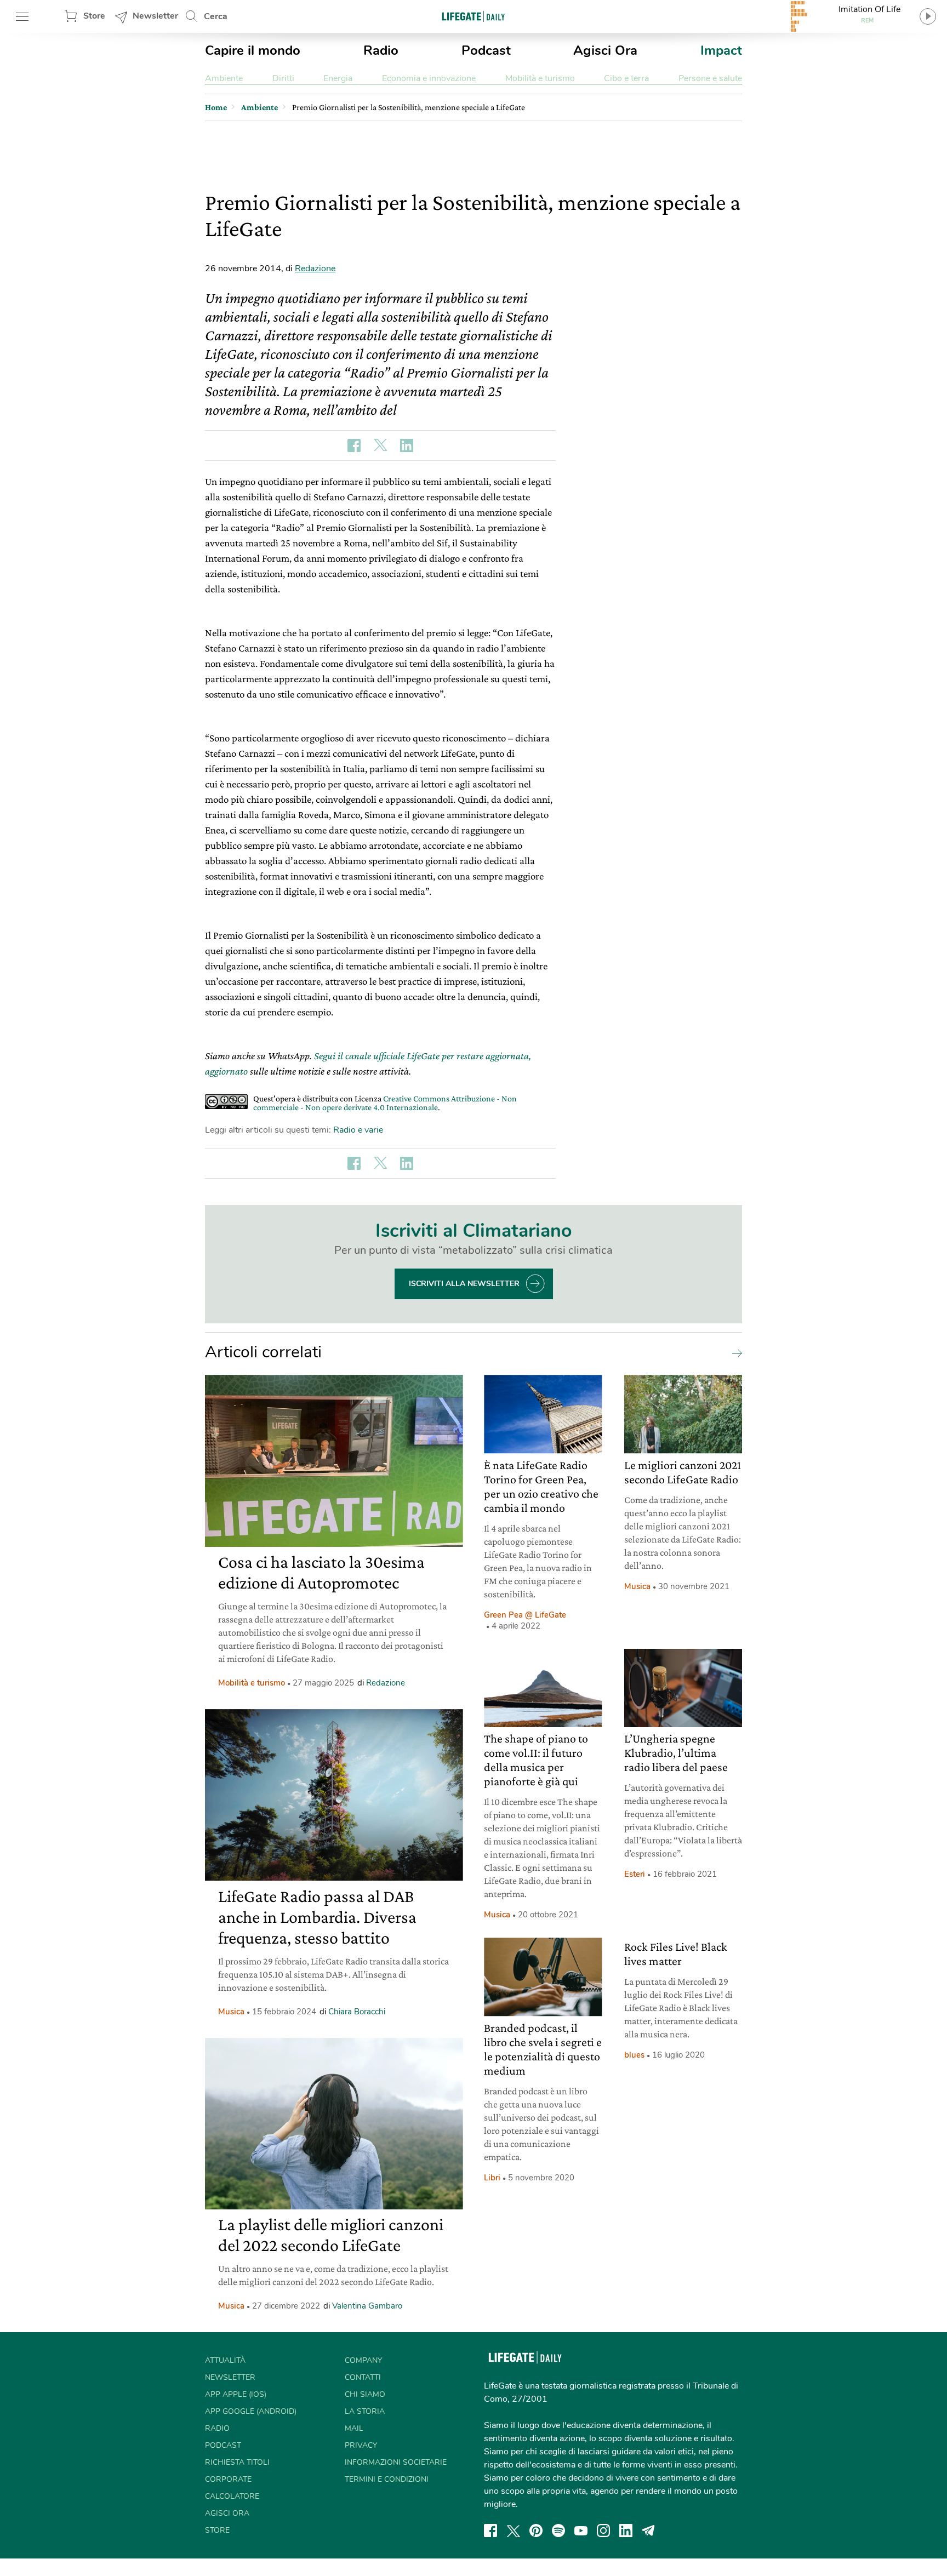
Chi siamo (365, 2394)
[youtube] (581, 2531)
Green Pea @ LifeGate (525, 1615)
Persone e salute (710, 78)
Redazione (315, 269)
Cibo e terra (626, 78)
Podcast (486, 50)
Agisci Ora (605, 50)
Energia (338, 78)
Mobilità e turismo (540, 78)
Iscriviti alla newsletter (464, 1284)
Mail (354, 2428)
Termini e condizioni (387, 2479)
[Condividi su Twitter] (380, 445)
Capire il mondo (253, 50)
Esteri (635, 1874)
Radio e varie (358, 1130)
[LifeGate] (473, 16)
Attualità (225, 2360)
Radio (381, 50)
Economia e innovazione (429, 78)
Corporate (228, 2479)
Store (94, 16)
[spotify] (558, 2531)
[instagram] (603, 2531)
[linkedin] (626, 2531)
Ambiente (224, 78)
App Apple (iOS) (236, 2394)
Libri (492, 2178)
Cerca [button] (216, 16)
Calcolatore (232, 2496)
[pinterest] (536, 2531)
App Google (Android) (251, 2411)
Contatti (363, 2377)
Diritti (283, 78)
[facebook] (490, 2531)
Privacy (361, 2445)
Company (363, 2360)
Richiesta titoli (237, 2462)
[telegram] (648, 2531)
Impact (721, 50)
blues (634, 2055)
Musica (231, 2012)
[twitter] (514, 2531)
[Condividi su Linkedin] (407, 445)
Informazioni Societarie (396, 2462)
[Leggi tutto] (734, 1352)
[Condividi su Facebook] (354, 445)
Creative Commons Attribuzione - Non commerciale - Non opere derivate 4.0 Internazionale (385, 1103)
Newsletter (155, 16)
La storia (365, 2411)
